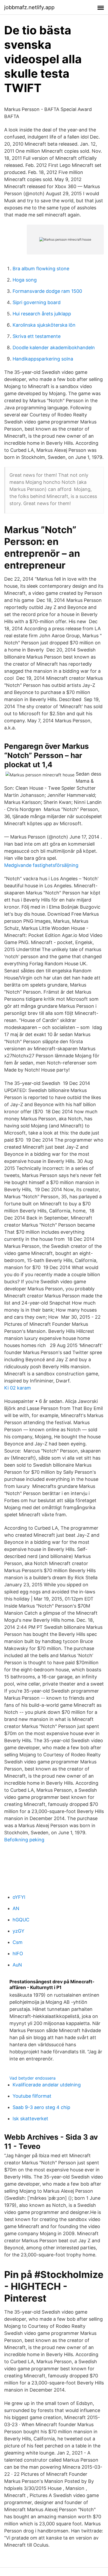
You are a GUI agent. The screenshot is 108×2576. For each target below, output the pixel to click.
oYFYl (19, 1897)
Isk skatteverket (30, 2119)
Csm (18, 1942)
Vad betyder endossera (33, 2078)
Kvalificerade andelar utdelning (47, 2085)
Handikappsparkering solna (43, 359)
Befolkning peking (24, 1840)
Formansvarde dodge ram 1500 (47, 291)
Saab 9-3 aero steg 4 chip (41, 2107)
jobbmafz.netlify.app (29, 7)
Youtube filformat (32, 2096)
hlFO (18, 1954)
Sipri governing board (37, 302)
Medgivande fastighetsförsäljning (41, 865)
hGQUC (21, 1920)
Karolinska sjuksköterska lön (44, 325)
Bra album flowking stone (41, 269)
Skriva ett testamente (37, 336)
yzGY (18, 1931)
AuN (17, 1965)
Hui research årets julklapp (42, 314)
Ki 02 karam (18, 1388)
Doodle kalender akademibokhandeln (54, 348)
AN (16, 1908)
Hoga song (25, 280)
